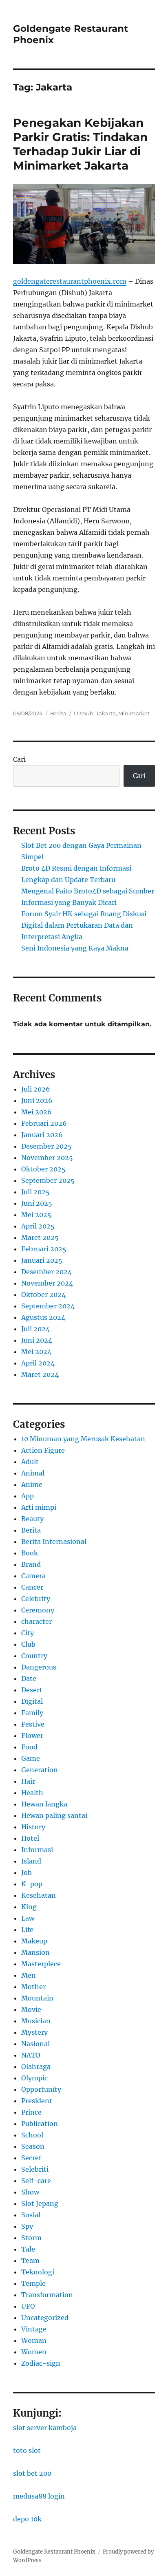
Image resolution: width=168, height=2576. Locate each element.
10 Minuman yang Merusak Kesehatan (83, 1439)
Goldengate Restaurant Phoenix (54, 2552)
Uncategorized (45, 2318)
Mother (33, 1987)
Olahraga (36, 2067)
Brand (31, 1564)
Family (32, 1713)
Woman (34, 2340)
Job (27, 1872)
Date (29, 1678)
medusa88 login (39, 2496)
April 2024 (38, 1363)
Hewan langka (44, 1804)
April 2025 (38, 1226)
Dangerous (39, 1667)
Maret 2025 (40, 1237)
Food (29, 1747)
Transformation (47, 2295)
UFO (28, 2306)
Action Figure (43, 1450)
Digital (32, 1701)
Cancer (32, 1587)
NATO (31, 2055)
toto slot (27, 2450)
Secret (31, 2158)
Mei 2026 (36, 1112)
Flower (32, 1736)
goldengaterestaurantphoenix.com (70, 281)
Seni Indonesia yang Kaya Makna (75, 948)
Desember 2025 (46, 1146)
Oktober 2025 (43, 1169)
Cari (19, 759)
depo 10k (27, 2519)
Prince (31, 2112)
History (33, 1827)
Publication (40, 2124)
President (37, 2101)
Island (31, 1861)
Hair (28, 1781)
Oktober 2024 (43, 1295)
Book (30, 1553)
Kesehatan (39, 1895)
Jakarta (106, 713)
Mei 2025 (36, 1215)
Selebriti (35, 2169)
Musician (36, 2021)
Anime (32, 1484)
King (29, 1907)
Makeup (34, 1941)
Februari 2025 (44, 1249)
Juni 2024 (37, 1340)
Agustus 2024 (43, 1317)
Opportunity (41, 2089)
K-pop (32, 1884)
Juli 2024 (35, 1329)
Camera (33, 1576)
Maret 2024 (40, 1374)
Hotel (30, 1838)
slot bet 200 (32, 2473)
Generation (40, 1770)
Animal (33, 1473)
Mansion (35, 1952)
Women (34, 2352)
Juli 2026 (36, 1089)
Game (31, 1758)
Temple (33, 2283)
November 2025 (47, 1158)
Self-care (36, 2181)
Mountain (37, 1998)
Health (32, 1793)
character (36, 1621)
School (32, 2135)
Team (30, 2261)
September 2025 (48, 1180)
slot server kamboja (45, 2428)
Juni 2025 (37, 1203)
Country (34, 1656)
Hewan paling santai (54, 1815)
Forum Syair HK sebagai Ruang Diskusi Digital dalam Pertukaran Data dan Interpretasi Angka (84, 925)
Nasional (35, 2044)
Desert (32, 1690)
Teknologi (38, 2272)
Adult (30, 1462)
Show (30, 2192)
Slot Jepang (40, 2203)
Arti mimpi (39, 1507)
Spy (27, 2226)
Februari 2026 (44, 1123)
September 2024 (48, 1306)
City (28, 1633)
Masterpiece (41, 1964)
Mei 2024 (36, 1352)
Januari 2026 (42, 1135)
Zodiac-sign (41, 2363)
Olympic (34, 2078)
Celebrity (36, 1599)
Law (28, 1918)
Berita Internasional (54, 1542)
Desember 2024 (46, 1272)
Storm (31, 2238)
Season (33, 2146)
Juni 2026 (37, 1101)
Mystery (34, 2032)
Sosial (31, 2215)
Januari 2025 (42, 1260)
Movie (31, 2009)
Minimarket (134, 713)
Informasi (37, 1850)
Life (27, 1930)
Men (29, 1975)
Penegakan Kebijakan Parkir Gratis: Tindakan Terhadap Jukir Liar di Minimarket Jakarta (80, 144)
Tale (28, 2249)
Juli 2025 (35, 1192)
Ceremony (38, 1610)
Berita (58, 713)
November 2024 (47, 1283)
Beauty (32, 1519)
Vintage (34, 2329)
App (28, 1496)
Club (28, 1644)
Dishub (84, 713)
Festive (33, 1724)
